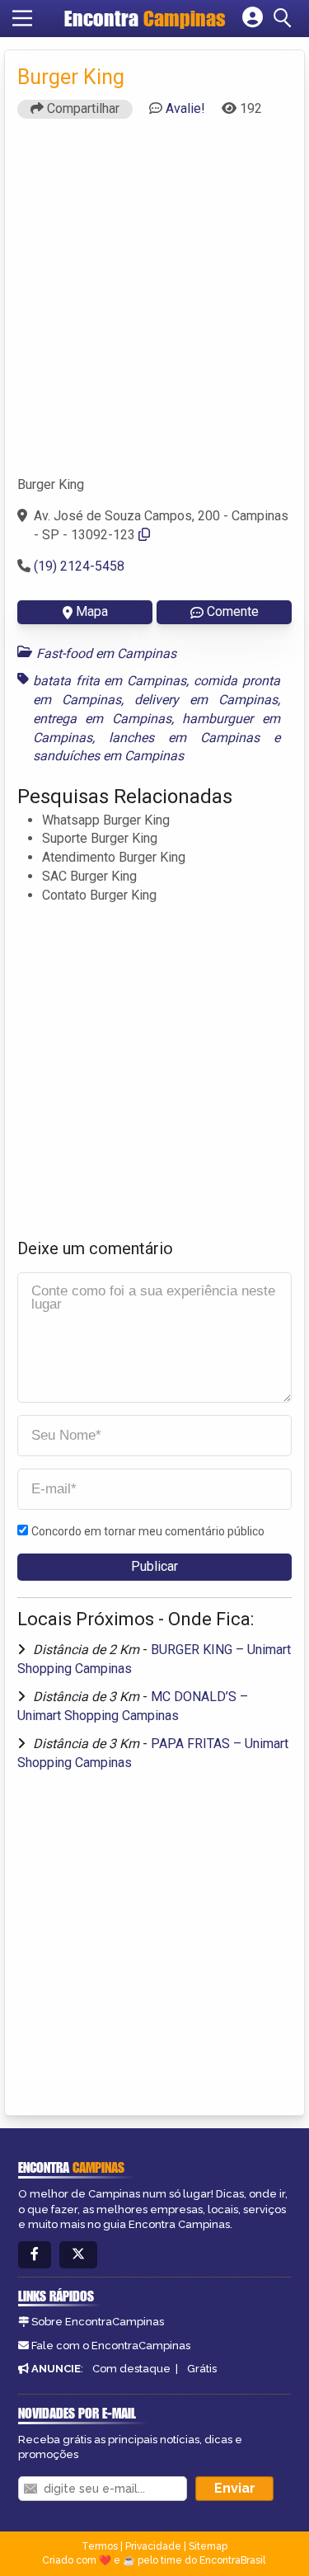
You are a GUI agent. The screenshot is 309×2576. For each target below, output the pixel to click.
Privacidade (153, 2546)
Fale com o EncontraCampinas (111, 2346)
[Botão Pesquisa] (285, 18)
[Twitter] (78, 2255)
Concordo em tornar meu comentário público (148, 1531)
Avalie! (185, 108)
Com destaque (131, 2369)
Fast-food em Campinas (106, 653)
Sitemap (208, 2546)
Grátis (202, 2369)
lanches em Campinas (184, 738)
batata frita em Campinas (110, 681)
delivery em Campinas (206, 700)
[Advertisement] (154, 305)
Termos (100, 2546)
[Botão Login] (253, 18)
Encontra (145, 18)
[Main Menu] (22, 18)
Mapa (92, 611)
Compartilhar (82, 108)
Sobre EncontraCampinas (98, 2322)
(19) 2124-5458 (79, 566)
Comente (233, 611)
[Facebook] (35, 2255)
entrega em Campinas (102, 719)
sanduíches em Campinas (108, 756)
